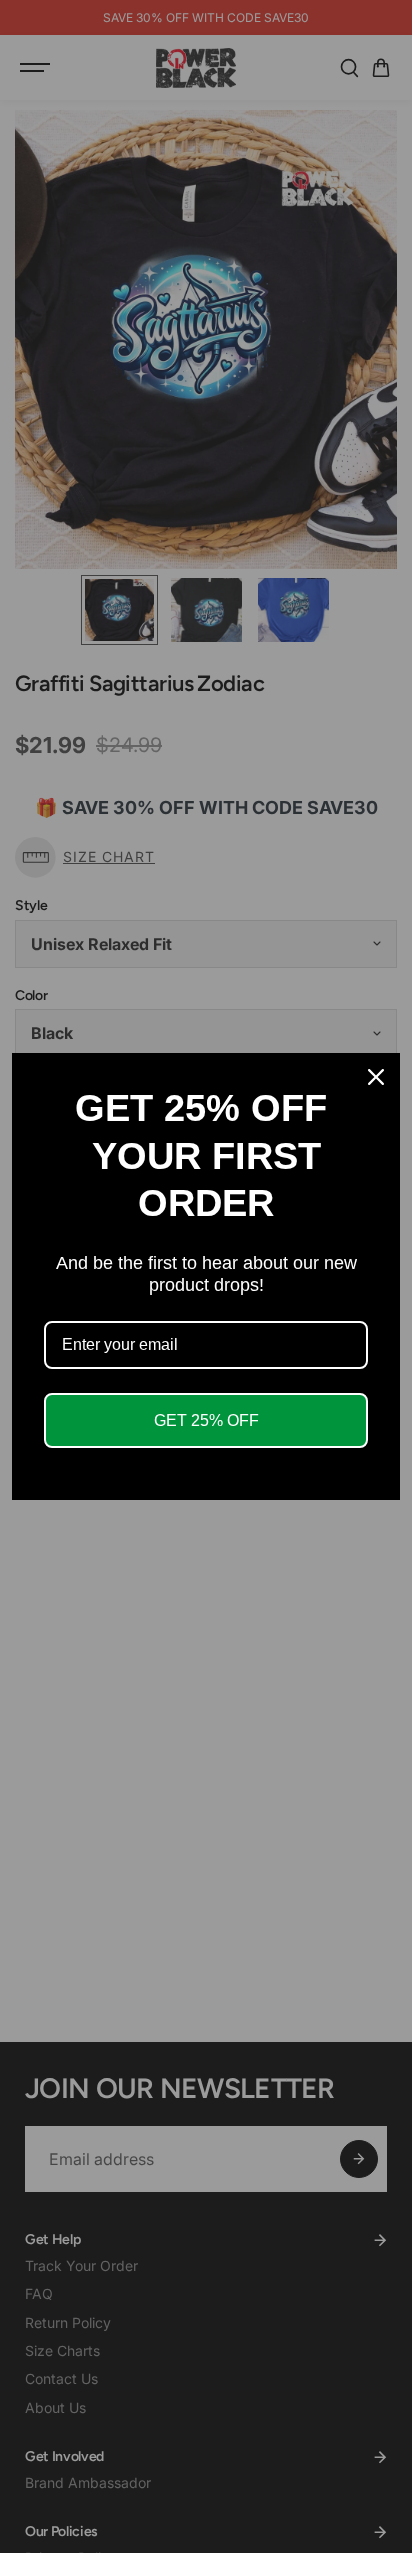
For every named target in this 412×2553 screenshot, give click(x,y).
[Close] (376, 1077)
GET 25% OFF (206, 1420)
